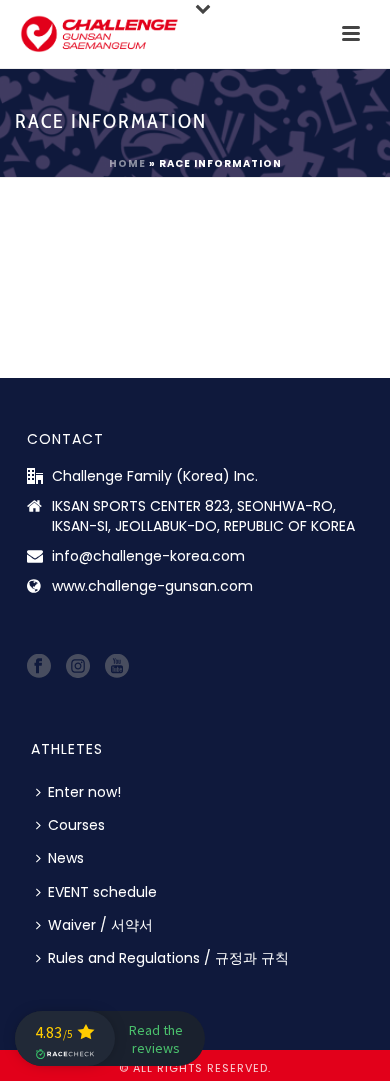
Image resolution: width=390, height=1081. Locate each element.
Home (127, 163)
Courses (76, 825)
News (66, 858)
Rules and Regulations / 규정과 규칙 (168, 958)
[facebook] (39, 667)
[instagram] (78, 667)
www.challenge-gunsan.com (152, 586)
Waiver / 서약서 (100, 925)
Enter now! (84, 792)
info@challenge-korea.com (148, 556)
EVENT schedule (102, 892)
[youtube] (117, 667)
